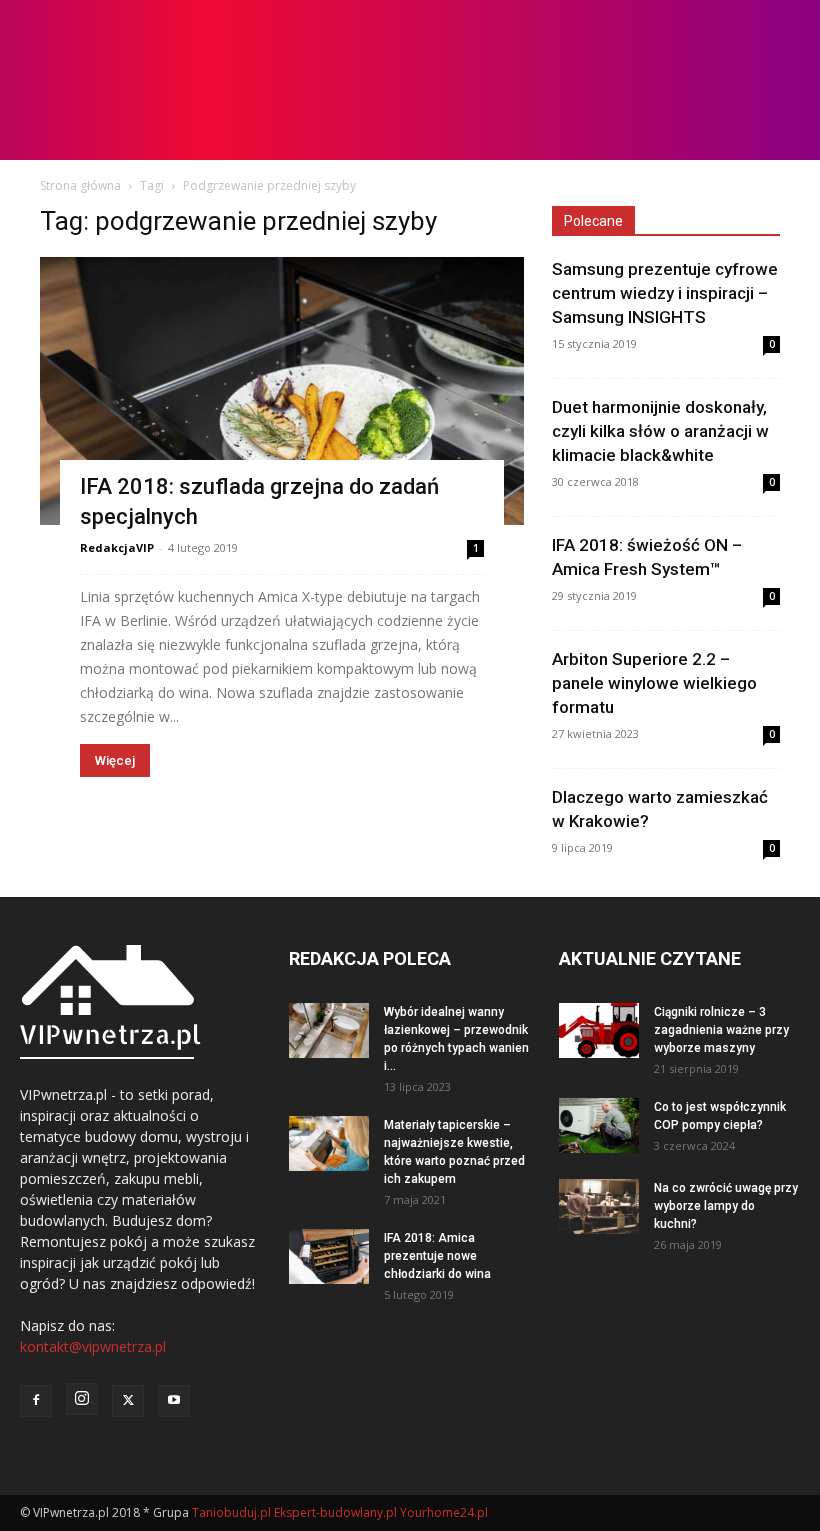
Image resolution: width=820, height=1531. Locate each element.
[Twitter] (128, 1401)
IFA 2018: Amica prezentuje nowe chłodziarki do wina (437, 1256)
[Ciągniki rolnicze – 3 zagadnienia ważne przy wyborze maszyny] (599, 1030)
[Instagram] (82, 1399)
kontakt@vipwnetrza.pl (93, 1346)
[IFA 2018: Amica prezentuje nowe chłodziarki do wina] (329, 1256)
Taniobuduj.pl (231, 1512)
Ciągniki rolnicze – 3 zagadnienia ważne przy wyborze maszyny (721, 1030)
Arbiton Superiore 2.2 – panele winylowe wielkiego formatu (654, 683)
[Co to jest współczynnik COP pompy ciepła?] (599, 1125)
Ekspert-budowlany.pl (335, 1512)
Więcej (115, 760)
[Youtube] (174, 1401)
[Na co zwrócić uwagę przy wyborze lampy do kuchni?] (599, 1206)
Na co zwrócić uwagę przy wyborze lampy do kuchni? (726, 1206)
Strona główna (80, 185)
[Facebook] (36, 1401)
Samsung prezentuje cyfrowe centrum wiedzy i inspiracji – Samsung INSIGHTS (665, 293)
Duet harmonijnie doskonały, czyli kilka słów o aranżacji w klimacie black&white (660, 431)
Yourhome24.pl (444, 1512)
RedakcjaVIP (117, 547)
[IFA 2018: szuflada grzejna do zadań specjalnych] (282, 391)
